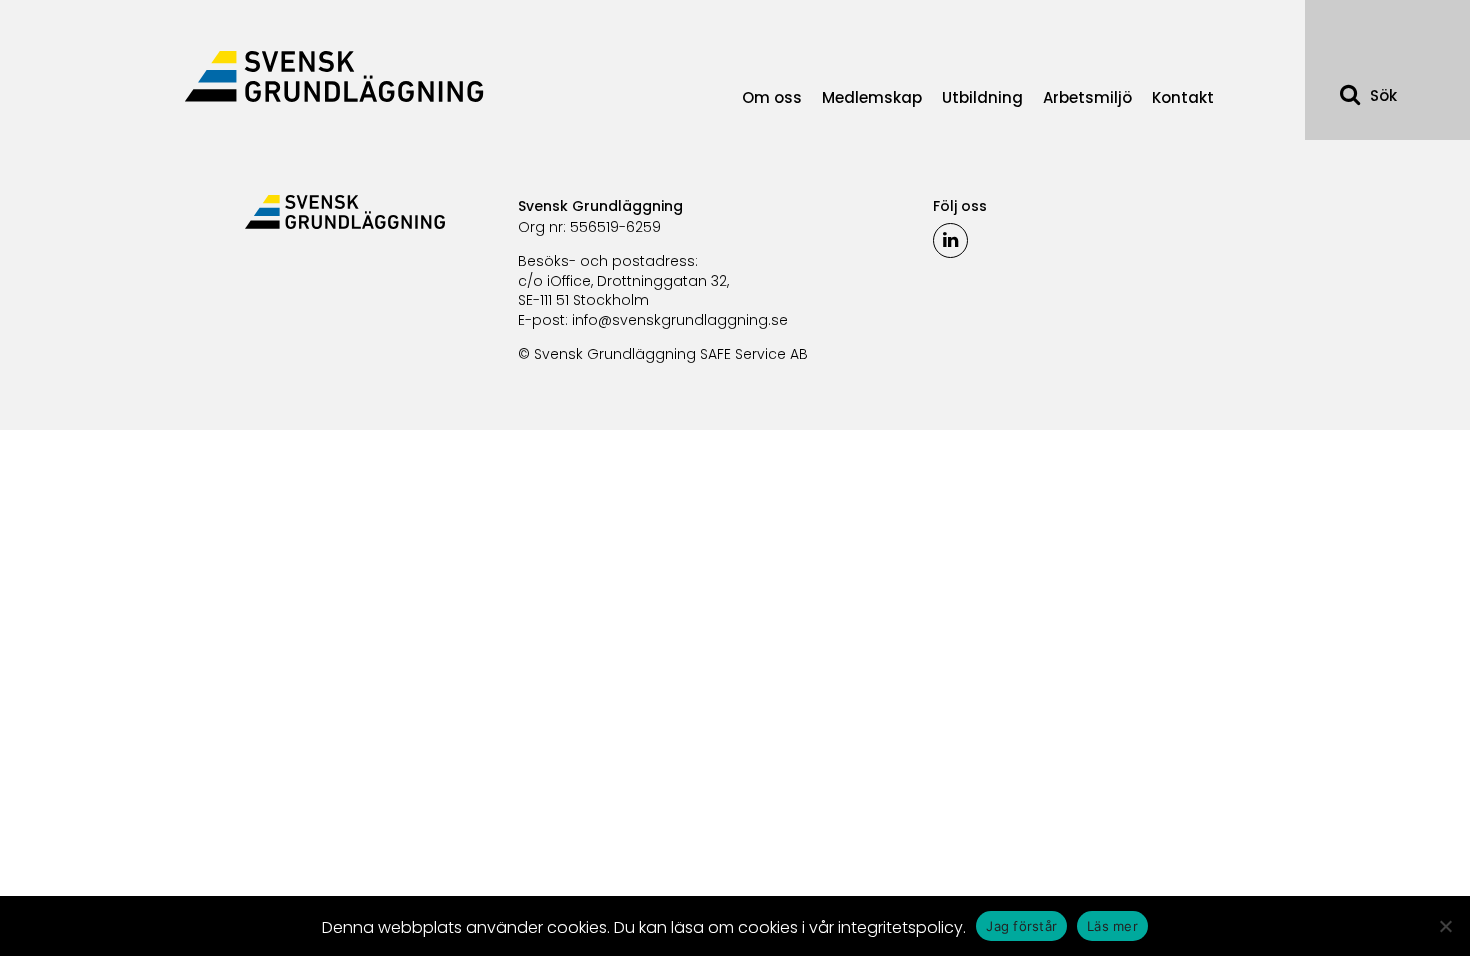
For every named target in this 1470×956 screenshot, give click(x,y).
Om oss (772, 97)
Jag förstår (1021, 926)
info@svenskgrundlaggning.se (680, 320)
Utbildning (982, 97)
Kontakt (1183, 97)
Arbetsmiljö (1087, 97)
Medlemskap (872, 97)
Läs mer (1112, 926)
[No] (1445, 926)
